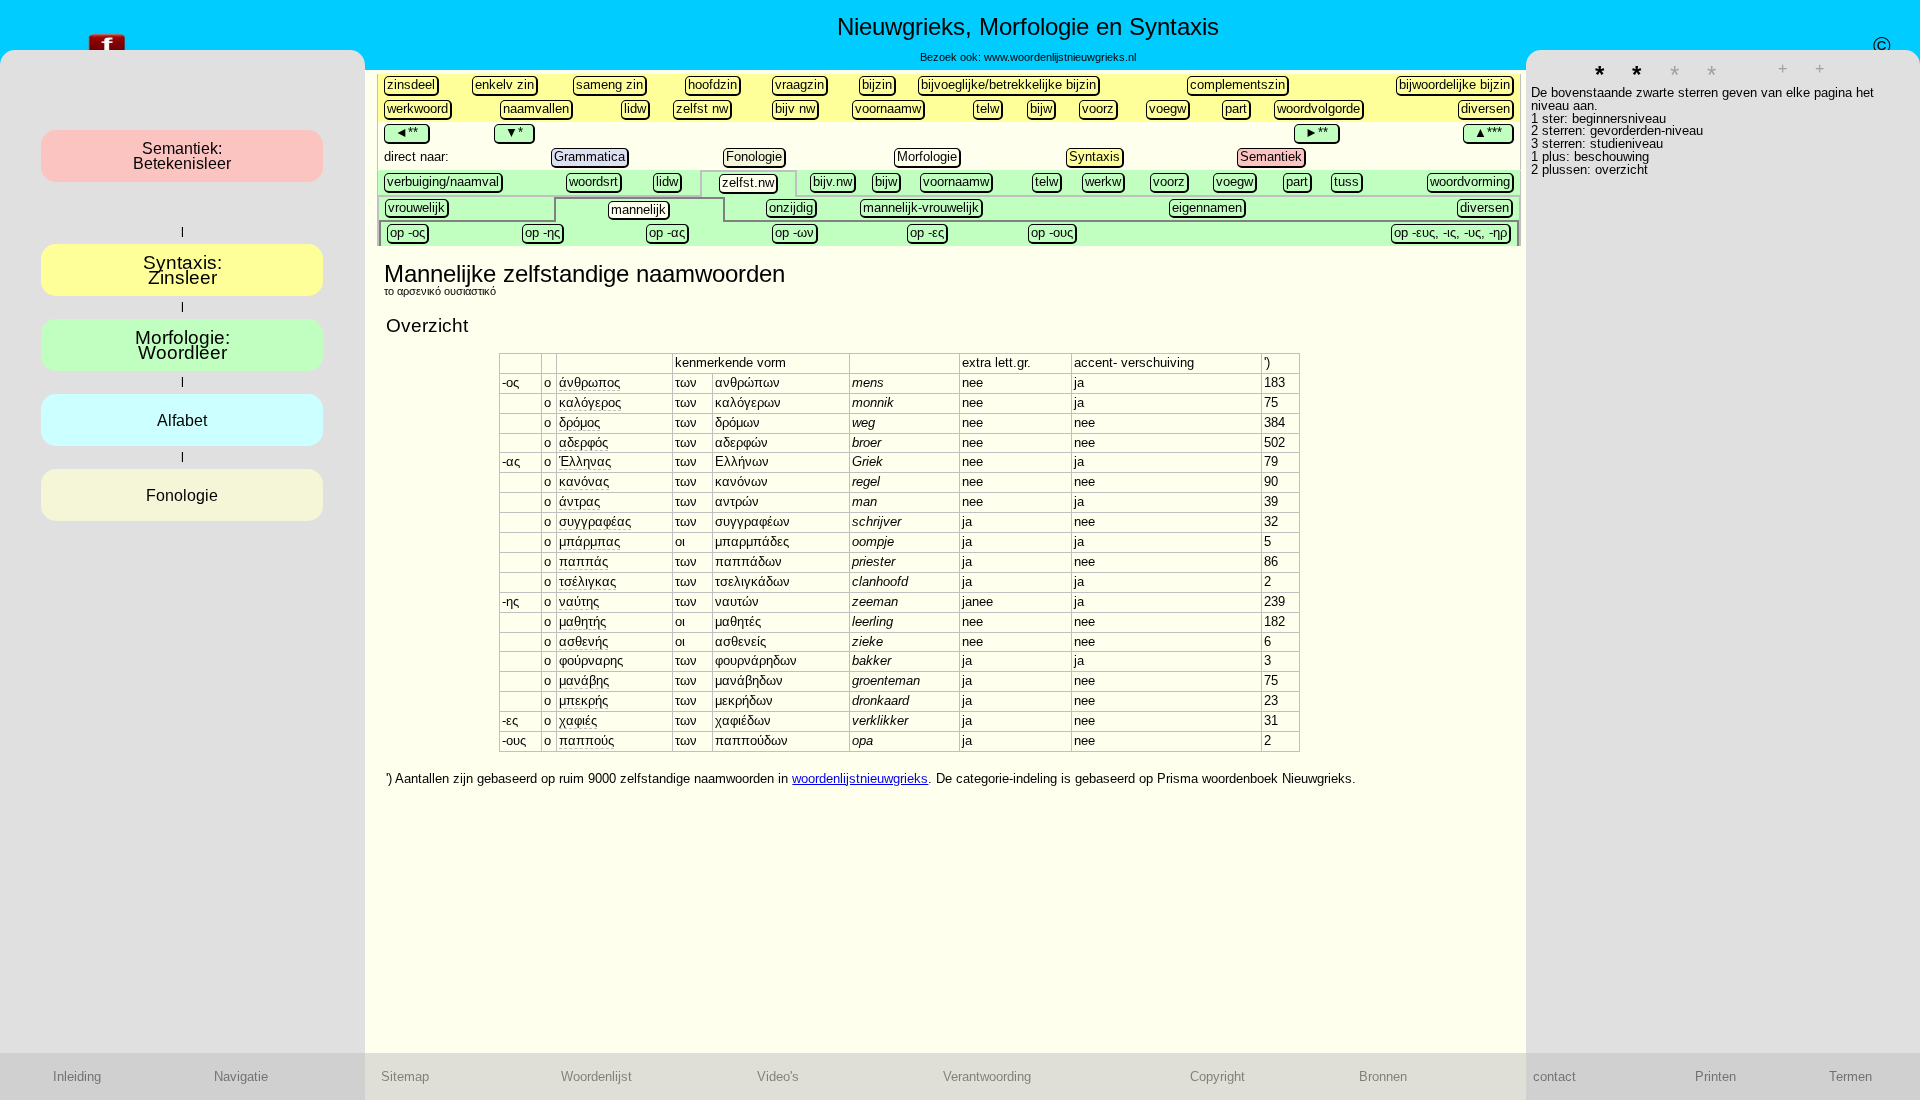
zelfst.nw (748, 182)
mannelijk (638, 209)
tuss (1346, 181)
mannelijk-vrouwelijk (921, 207)
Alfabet (182, 420)
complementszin (1237, 84)
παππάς (583, 561)
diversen (1485, 108)
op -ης (542, 232)
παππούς (586, 740)
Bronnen (1383, 1076)
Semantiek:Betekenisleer (182, 156)
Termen (1850, 1076)
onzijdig (791, 207)
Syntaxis (1094, 156)
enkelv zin (504, 84)
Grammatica (589, 156)
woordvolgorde (1318, 108)
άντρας (579, 501)
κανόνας (584, 481)
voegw (1167, 108)
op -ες (927, 232)
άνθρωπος (589, 382)
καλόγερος (590, 402)
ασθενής (583, 641)
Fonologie (754, 156)
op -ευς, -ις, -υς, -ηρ (1450, 232)
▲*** (1488, 132)
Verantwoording (987, 1076)
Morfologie (927, 156)
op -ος (407, 232)
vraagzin (799, 84)
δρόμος (579, 422)
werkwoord (417, 108)
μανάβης (584, 680)
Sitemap (405, 1076)
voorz (1098, 108)
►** (1316, 132)
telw (987, 108)
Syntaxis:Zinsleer (182, 270)
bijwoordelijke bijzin (1454, 84)
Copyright (1217, 1076)
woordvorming (1470, 181)
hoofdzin (712, 84)
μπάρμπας (589, 541)
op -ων (794, 232)
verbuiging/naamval (443, 181)
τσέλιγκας (587, 581)
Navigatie (241, 1076)
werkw (1103, 181)
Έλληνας (585, 461)
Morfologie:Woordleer (182, 345)
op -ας (667, 232)
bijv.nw (832, 181)
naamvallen (536, 108)
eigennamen (1207, 207)
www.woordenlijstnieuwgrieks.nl (1060, 57)
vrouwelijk (416, 207)
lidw (635, 108)
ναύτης (579, 601)
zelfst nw (702, 108)
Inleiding (77, 1076)
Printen (1715, 1076)
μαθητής (582, 621)
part (1236, 108)
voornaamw (888, 108)
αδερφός (583, 442)
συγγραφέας (595, 521)
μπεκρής (583, 700)
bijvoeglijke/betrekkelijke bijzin (1008, 84)
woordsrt (593, 181)
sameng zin (609, 84)
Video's (778, 1076)
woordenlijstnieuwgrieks (860, 778)
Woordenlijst (596, 1076)
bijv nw (795, 108)
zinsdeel (411, 84)
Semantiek (1271, 156)
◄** (406, 132)
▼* (514, 132)
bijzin (877, 84)
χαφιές (578, 720)
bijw (1041, 108)
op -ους (1052, 232)
